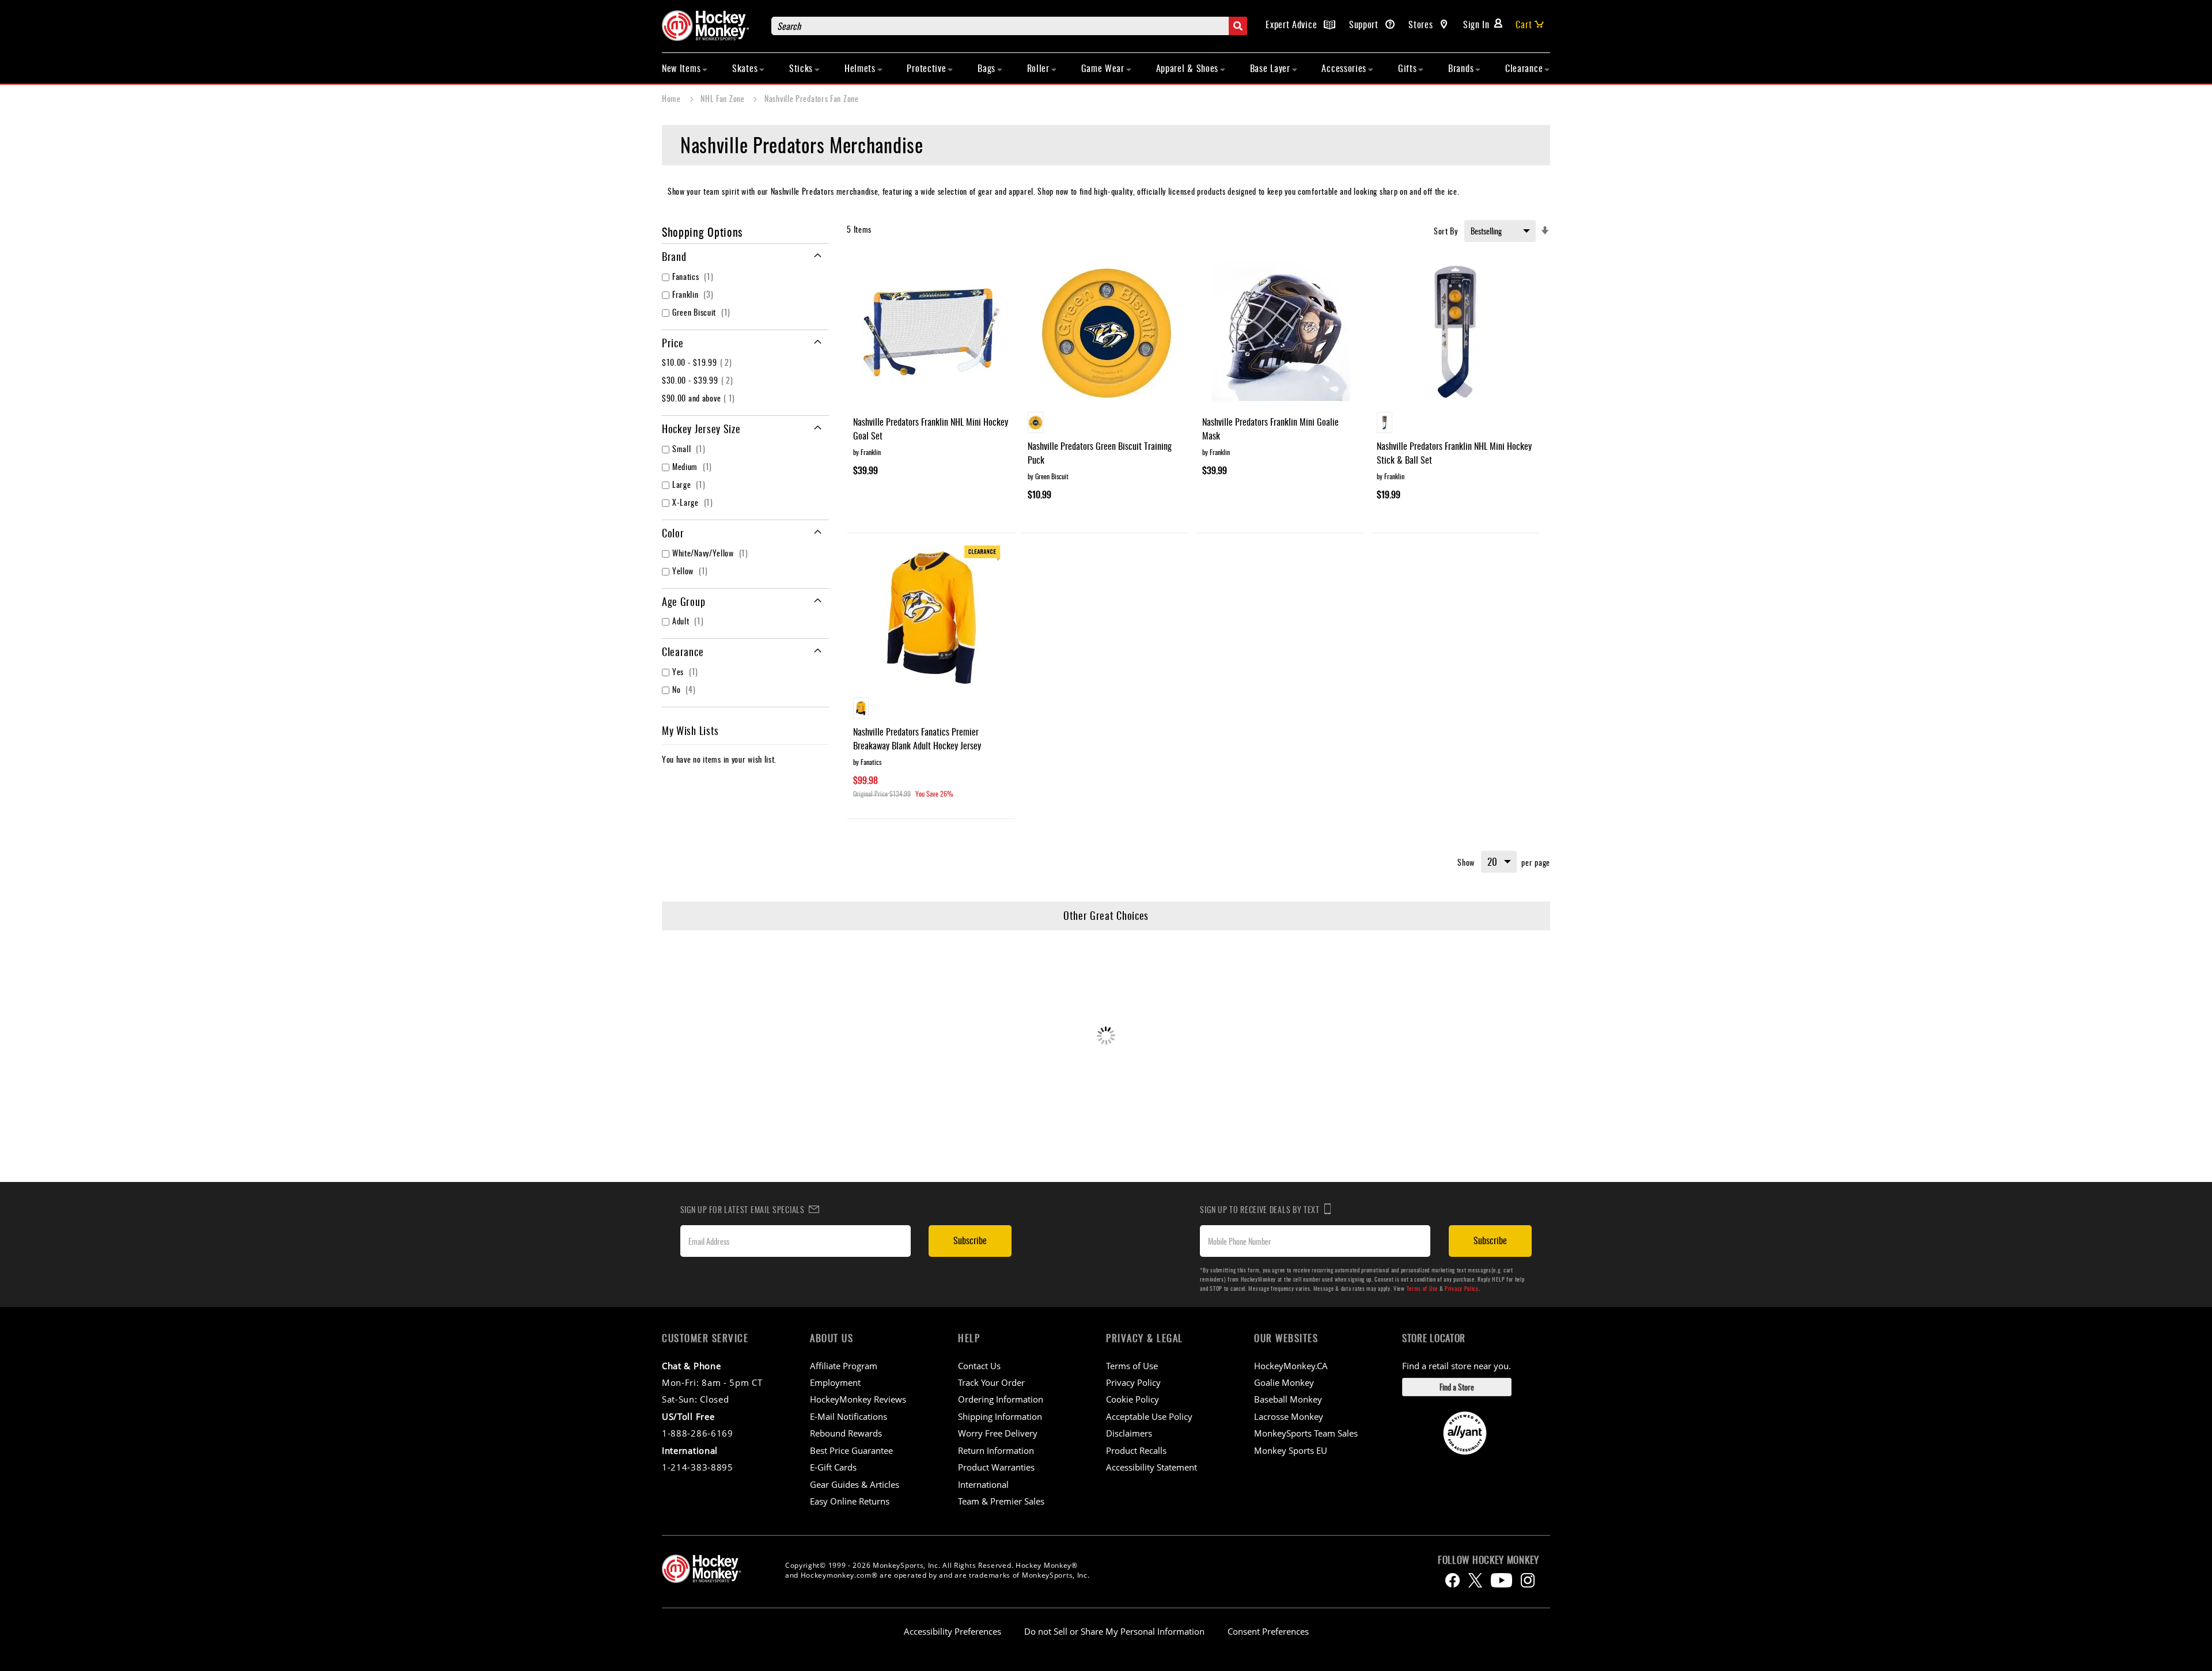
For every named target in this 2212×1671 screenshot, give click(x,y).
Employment (835, 1382)
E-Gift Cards (833, 1467)
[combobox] (1009, 26)
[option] (1035, 423)
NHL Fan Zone (724, 98)
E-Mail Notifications (849, 1416)
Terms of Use (1422, 1288)
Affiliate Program (844, 1366)
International (983, 1484)
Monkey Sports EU (1291, 1450)
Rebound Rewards (846, 1433)
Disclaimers (1129, 1433)
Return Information (996, 1450)
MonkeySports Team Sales (1306, 1433)
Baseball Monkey (1288, 1399)
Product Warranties (996, 1467)
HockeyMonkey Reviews (858, 1399)
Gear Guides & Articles (855, 1484)
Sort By (1446, 231)
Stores (1422, 24)
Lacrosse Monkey (1289, 1416)
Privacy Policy (1462, 1288)
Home (673, 98)
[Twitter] (1475, 1580)
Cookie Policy (1132, 1399)
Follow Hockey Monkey (1488, 1560)
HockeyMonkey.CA (1291, 1366)
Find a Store (1457, 1387)
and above (700, 398)
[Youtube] (1501, 1580)
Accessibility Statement (1152, 1467)
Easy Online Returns (850, 1501)
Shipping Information (1000, 1416)
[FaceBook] (1452, 1580)
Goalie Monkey (1284, 1382)
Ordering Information (1001, 1399)
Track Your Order (991, 1382)
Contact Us (979, 1366)
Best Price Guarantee (851, 1450)
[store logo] (711, 26)
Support (1365, 24)
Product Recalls (1136, 1450)
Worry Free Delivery (998, 1433)
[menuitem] (685, 68)
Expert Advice (1293, 24)
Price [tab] (673, 343)
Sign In (1476, 24)
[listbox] (1106, 424)
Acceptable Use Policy (1149, 1416)
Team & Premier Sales (1001, 1501)
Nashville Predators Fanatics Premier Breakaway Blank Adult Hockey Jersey (917, 738)
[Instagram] (1528, 1580)
